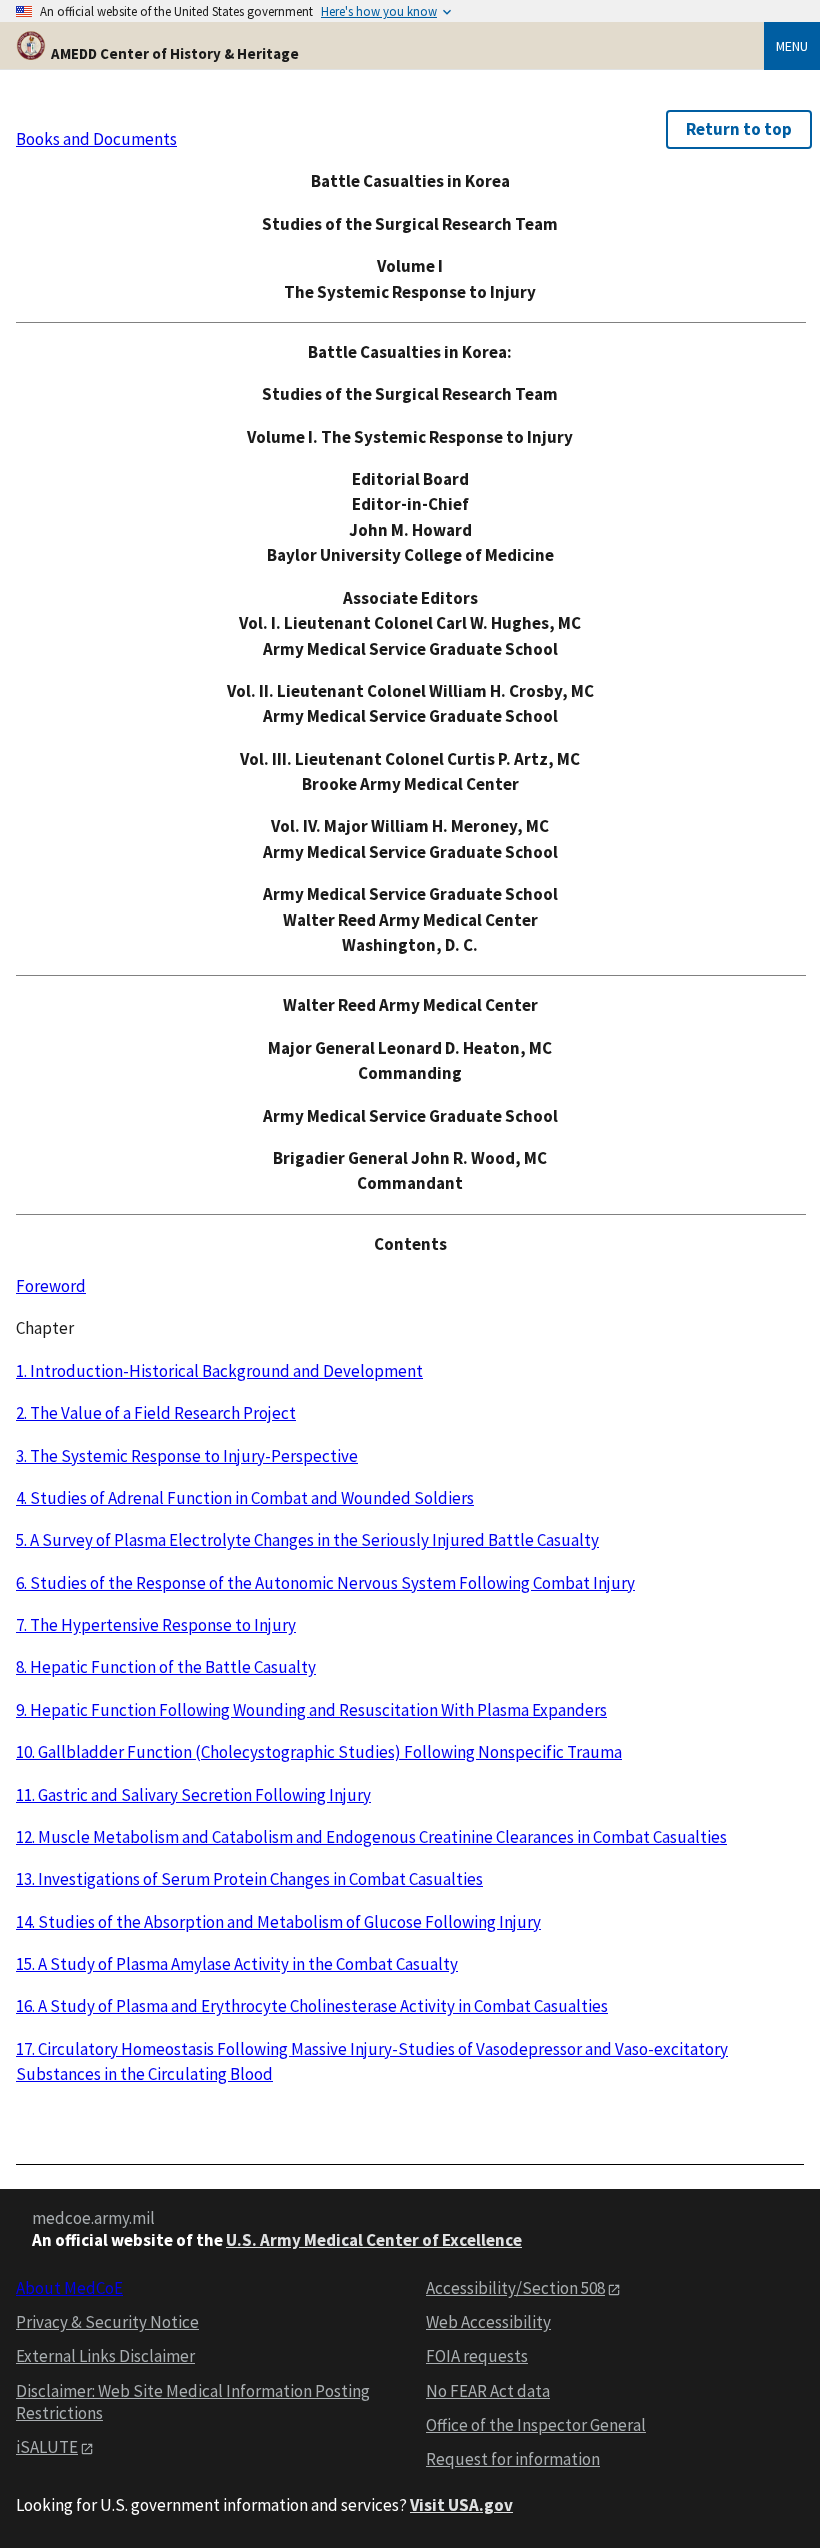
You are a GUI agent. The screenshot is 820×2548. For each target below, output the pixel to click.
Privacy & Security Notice (107, 2322)
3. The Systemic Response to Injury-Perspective (187, 1456)
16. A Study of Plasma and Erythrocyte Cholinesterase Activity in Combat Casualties (312, 2006)
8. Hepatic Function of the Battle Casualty (166, 1667)
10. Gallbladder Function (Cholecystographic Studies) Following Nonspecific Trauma (319, 1752)
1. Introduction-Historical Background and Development (219, 1371)
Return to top (739, 129)
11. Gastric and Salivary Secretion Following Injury (193, 1795)
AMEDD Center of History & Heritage (175, 53)
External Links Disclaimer (105, 2356)
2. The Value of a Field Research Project (156, 1413)
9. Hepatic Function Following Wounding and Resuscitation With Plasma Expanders (311, 1710)
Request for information (513, 2459)
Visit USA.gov (461, 2505)
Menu (792, 46)
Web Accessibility (488, 2322)
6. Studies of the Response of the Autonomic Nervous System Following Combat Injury (325, 1583)
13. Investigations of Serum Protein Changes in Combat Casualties (249, 1879)
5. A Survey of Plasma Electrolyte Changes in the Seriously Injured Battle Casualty (307, 1540)
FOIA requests (477, 2356)
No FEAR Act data (488, 2391)
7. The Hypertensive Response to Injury (156, 1625)
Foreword (51, 1286)
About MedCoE (69, 2288)
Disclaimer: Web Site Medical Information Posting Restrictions (193, 2402)
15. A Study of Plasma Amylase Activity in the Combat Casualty (237, 1964)
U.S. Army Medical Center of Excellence (374, 2240)
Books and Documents (96, 139)
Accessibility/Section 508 (515, 2288)
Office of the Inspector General (536, 2425)
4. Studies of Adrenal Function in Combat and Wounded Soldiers (245, 1498)
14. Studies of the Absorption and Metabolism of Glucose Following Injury (278, 1922)
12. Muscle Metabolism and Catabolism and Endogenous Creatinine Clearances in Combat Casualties (371, 1837)
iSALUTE (47, 2447)
